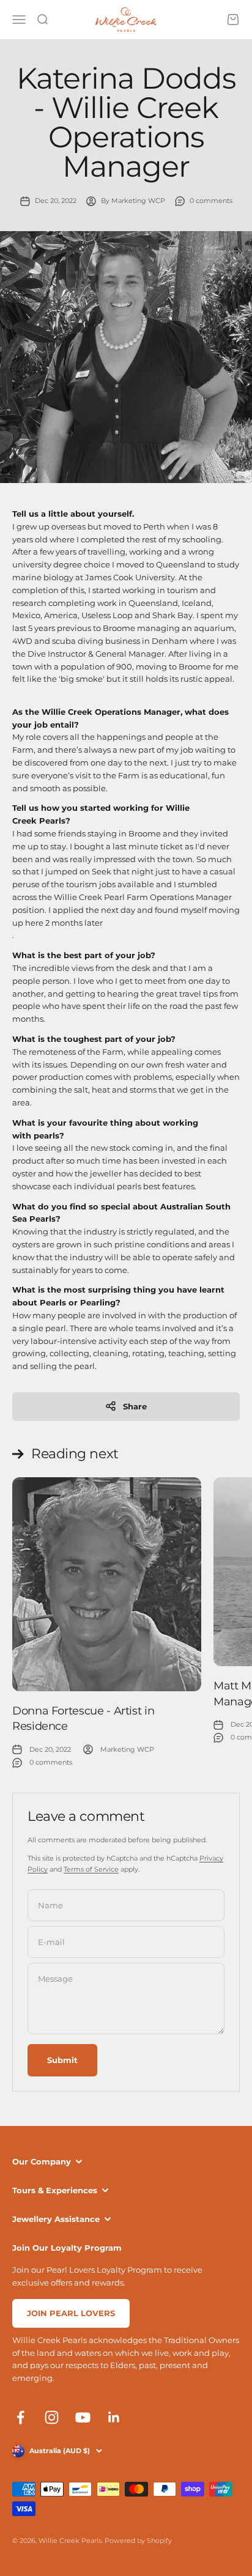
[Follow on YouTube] (83, 2417)
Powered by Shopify (138, 2541)
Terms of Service (91, 1869)
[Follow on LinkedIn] (114, 2417)
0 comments (211, 201)
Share (135, 1406)
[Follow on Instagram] (52, 2417)
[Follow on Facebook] (20, 2417)
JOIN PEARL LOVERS (71, 2313)
